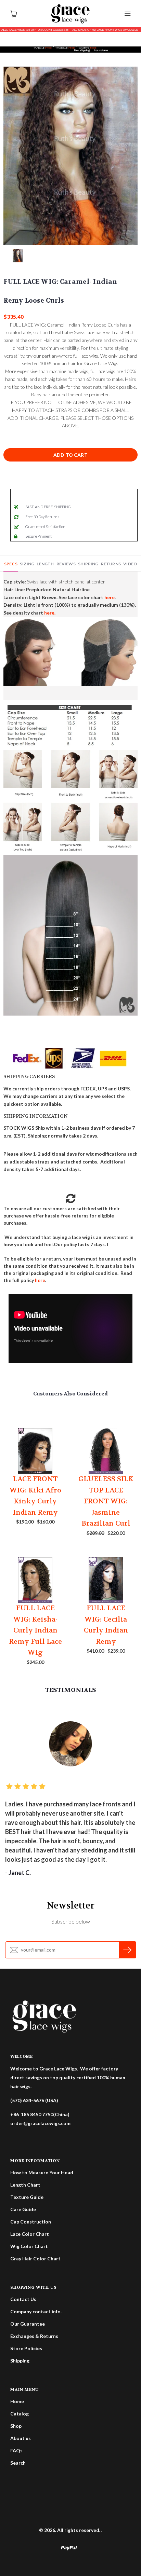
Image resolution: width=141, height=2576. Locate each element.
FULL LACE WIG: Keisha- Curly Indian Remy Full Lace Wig (35, 1630)
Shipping (20, 2361)
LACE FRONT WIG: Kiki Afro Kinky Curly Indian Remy (35, 1496)
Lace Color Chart (30, 2234)
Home (17, 2401)
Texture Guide (27, 2197)
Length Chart (25, 2185)
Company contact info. (36, 2311)
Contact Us (23, 2299)
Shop (16, 2426)
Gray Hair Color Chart (35, 2258)
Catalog (20, 2414)
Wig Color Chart (29, 2246)
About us (21, 2438)
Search (18, 2463)
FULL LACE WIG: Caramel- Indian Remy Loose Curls (60, 291)
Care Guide (23, 2209)
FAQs (16, 2450)
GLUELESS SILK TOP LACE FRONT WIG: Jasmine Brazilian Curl (106, 1501)
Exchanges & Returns (34, 2336)
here (40, 1280)
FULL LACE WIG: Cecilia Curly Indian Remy (106, 1625)
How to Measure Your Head (42, 2172)
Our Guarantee (28, 2324)
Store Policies (26, 2348)
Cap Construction (31, 2222)
